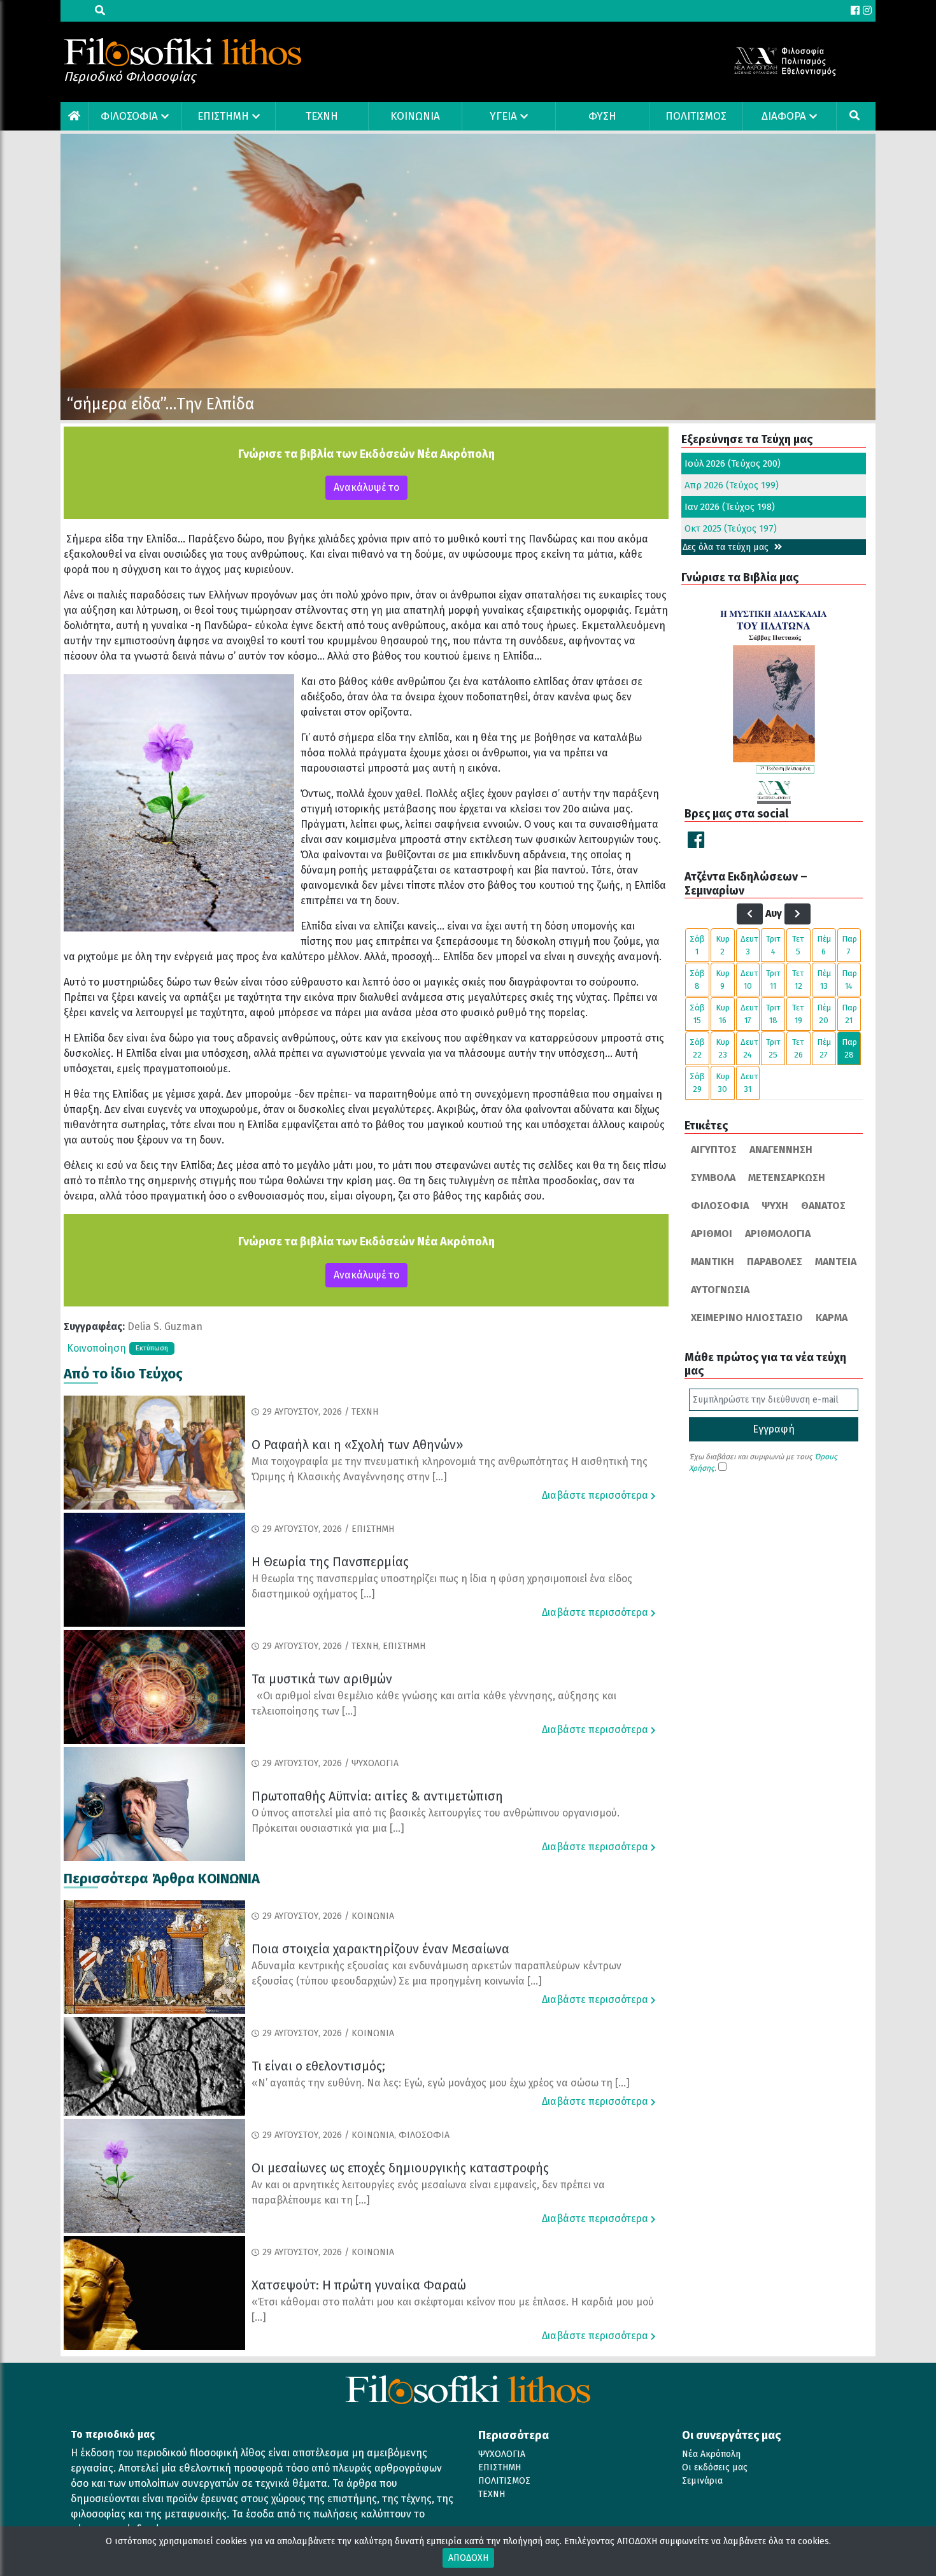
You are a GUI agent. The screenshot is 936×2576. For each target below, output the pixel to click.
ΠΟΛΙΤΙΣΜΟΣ (696, 116)
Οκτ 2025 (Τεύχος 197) (731, 528)
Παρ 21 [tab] (849, 1014)
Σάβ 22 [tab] (697, 1048)
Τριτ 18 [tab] (773, 1014)
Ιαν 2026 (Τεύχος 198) (730, 507)
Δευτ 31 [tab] (749, 1083)
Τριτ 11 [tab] (773, 980)
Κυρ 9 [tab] (723, 980)
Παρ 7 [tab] (849, 945)
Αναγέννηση (781, 1150)
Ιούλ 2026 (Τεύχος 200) (733, 464)
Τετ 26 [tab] (798, 1048)
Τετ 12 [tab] (798, 980)
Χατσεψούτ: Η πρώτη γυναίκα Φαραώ (359, 2285)
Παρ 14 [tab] (849, 980)
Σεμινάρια (702, 2481)
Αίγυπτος (714, 1150)
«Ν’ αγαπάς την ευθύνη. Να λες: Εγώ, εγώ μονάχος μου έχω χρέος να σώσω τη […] (441, 2083)
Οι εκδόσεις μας (715, 2467)
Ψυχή (775, 1206)
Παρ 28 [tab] (849, 1048)
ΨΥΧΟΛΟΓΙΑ (502, 2454)
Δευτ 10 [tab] (749, 980)
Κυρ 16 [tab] (723, 1014)
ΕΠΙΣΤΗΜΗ (223, 116)
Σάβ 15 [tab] (697, 1014)
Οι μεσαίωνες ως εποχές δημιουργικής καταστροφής (400, 2168)
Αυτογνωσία (720, 1290)
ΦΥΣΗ (602, 116)
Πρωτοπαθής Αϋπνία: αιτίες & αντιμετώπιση (377, 1796)
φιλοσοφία (720, 1206)
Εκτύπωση (152, 1348)
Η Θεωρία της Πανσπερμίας (330, 1562)
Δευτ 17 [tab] (749, 1014)
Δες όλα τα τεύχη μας (727, 547)
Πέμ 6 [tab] (824, 945)
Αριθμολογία (778, 1234)
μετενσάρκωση (787, 1178)
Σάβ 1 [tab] (697, 945)
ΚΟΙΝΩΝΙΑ (415, 116)
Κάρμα (832, 1318)
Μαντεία (836, 1262)
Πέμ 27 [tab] (824, 1048)
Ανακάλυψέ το (366, 487)
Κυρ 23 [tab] (723, 1048)
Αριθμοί (712, 1234)
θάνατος (823, 1206)
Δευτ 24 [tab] (749, 1048)
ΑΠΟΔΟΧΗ (468, 2558)
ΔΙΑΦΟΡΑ (784, 116)
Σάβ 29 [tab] (697, 1083)
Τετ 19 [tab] (798, 1014)
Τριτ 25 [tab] (773, 1048)
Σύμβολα (713, 1178)
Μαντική (713, 1262)
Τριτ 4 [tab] (773, 945)
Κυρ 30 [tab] (723, 1083)
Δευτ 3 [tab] (749, 945)
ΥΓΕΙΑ (503, 116)
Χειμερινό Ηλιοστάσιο (747, 1318)
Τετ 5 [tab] (798, 945)
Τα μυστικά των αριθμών (322, 1679)
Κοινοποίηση (96, 1348)
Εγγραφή (774, 1429)
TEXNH (322, 116)
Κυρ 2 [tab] (723, 945)
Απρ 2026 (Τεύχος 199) (732, 485)
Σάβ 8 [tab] (697, 980)
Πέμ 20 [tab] (824, 1014)
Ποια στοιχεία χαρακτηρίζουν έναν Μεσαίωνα (380, 1949)
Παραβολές (775, 1262)
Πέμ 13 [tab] (824, 980)
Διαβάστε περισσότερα (596, 1495)
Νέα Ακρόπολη (711, 2454)
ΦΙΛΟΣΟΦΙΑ (129, 116)
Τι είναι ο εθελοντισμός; (318, 2066)
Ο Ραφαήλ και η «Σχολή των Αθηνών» (358, 1445)
